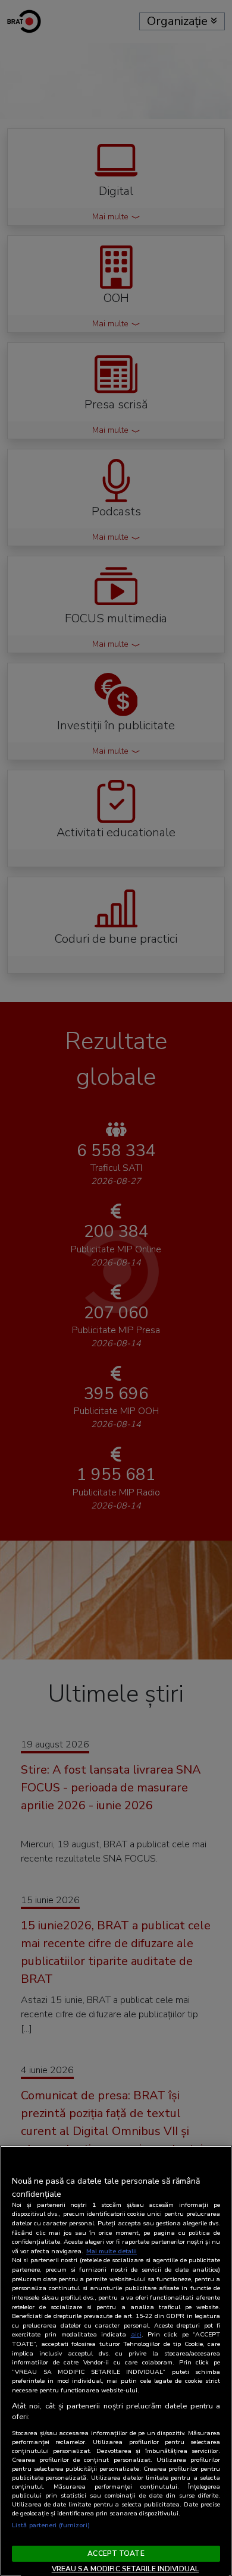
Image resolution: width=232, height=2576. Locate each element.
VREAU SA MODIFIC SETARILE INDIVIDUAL (125, 2569)
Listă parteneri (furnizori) (51, 2525)
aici (136, 2334)
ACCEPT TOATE (116, 2553)
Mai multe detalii (112, 2251)
